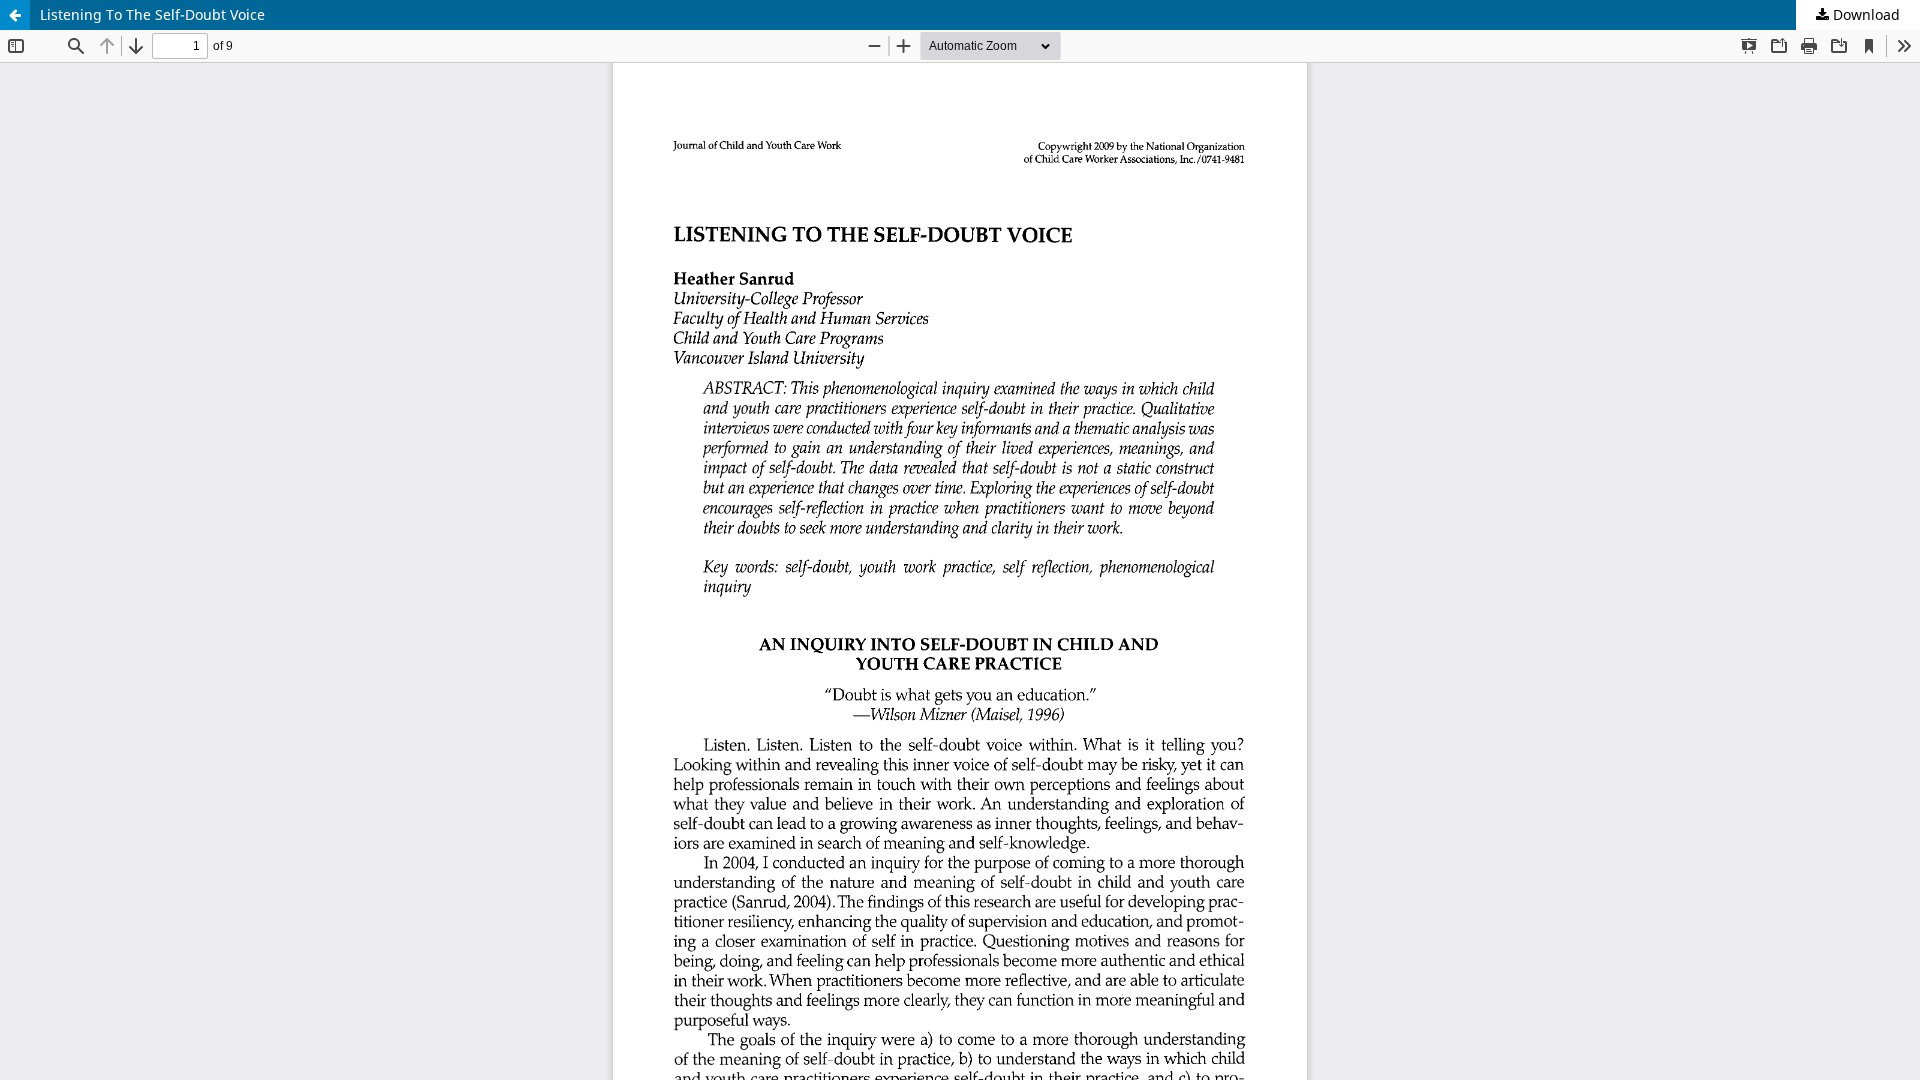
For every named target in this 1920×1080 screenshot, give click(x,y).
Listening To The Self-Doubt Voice (152, 14)
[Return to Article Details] (15, 15)
